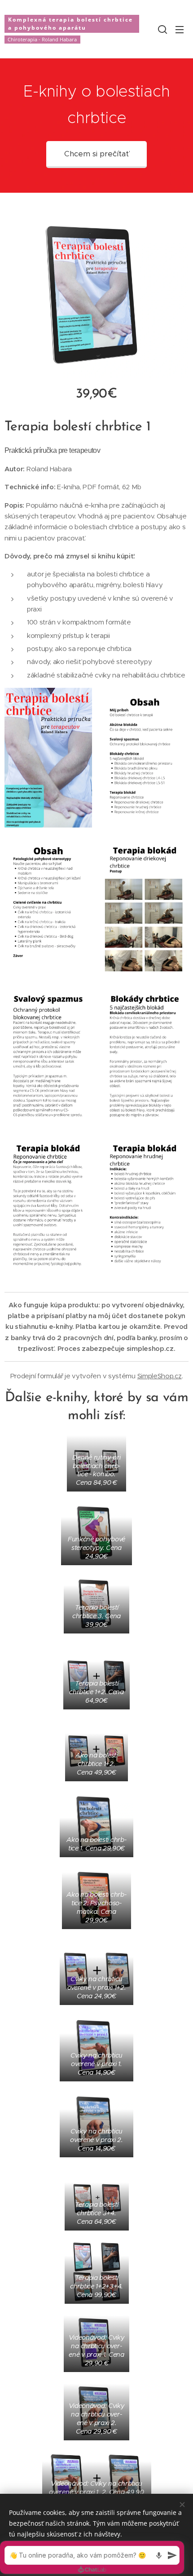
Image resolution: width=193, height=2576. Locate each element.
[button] (162, 29)
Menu (180, 29)
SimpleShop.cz (160, 1376)
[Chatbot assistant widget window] (92, 2557)
